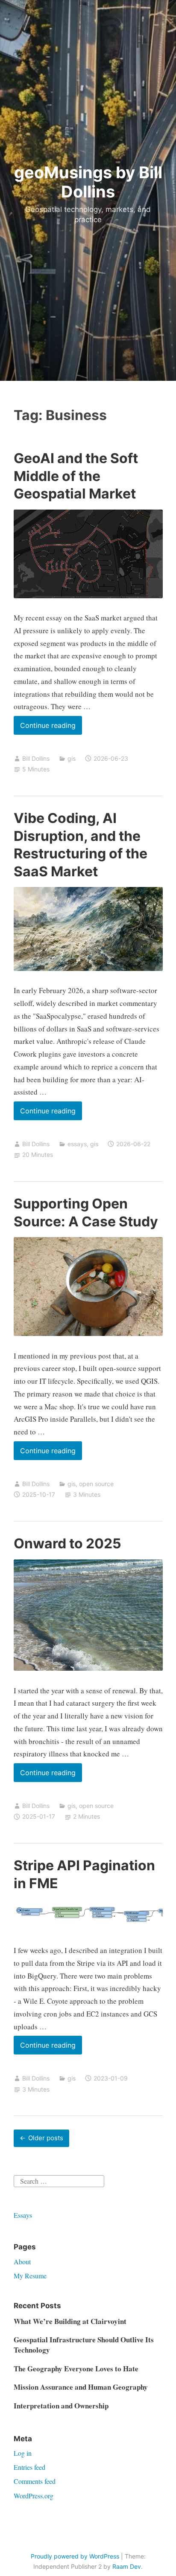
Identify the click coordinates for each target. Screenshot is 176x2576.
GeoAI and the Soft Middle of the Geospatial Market (76, 476)
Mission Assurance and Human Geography (81, 2387)
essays (77, 1144)
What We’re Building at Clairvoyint (70, 2321)
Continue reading (51, 728)
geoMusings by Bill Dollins (88, 182)
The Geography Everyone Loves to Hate (76, 2369)
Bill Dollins (36, 758)
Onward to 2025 (67, 1543)
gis (72, 758)
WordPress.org (34, 2496)
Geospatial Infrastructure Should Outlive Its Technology (84, 2345)
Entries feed (29, 2467)
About (22, 2262)
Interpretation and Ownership (61, 2406)
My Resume (30, 2276)
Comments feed (35, 2481)
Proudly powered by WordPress (75, 2556)
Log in (23, 2453)
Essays (23, 2215)
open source (96, 1484)
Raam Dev (127, 2566)
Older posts (46, 2138)
